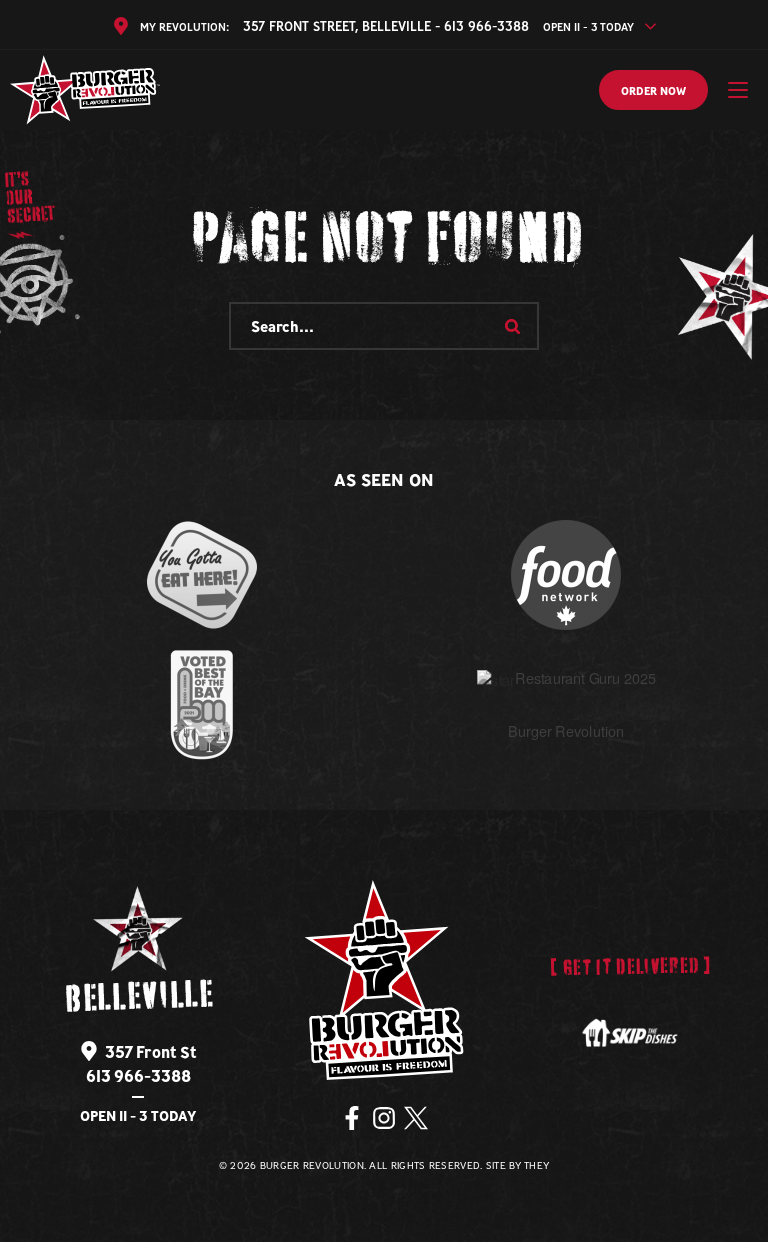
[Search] (512, 326)
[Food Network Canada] (566, 575)
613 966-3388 (138, 1076)
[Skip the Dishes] (630, 1033)
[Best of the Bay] (202, 705)
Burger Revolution (566, 731)
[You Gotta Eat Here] (202, 575)
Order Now (653, 91)
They (536, 1165)
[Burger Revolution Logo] (85, 90)
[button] (738, 90)
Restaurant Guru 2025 (584, 678)
